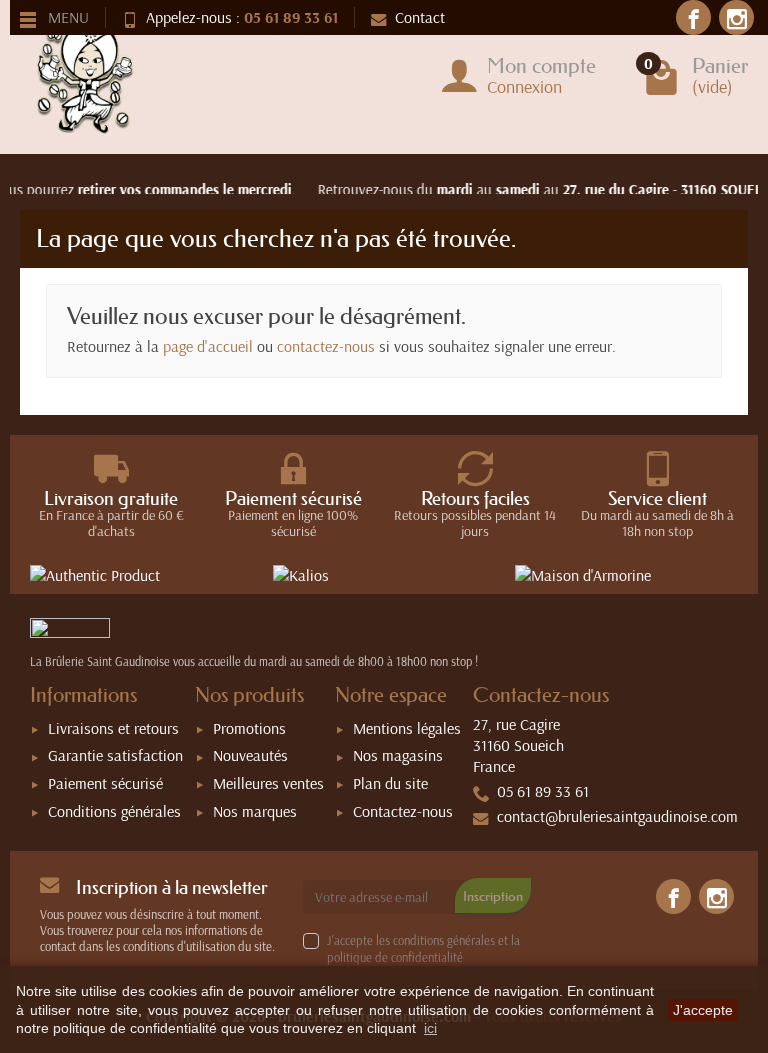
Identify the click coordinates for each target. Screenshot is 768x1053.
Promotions (249, 728)
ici (430, 1028)
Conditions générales (114, 811)
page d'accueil (208, 346)
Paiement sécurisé (105, 783)
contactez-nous (326, 346)
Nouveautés (250, 755)
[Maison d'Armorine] (626, 574)
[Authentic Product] (141, 574)
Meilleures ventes (268, 783)
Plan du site (390, 783)
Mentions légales (407, 728)
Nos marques (255, 811)
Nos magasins (398, 755)
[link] (693, 17)
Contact (420, 17)
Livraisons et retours (113, 728)
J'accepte (703, 1010)
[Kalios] (384, 574)
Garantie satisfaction (115, 755)
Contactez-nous (403, 811)
